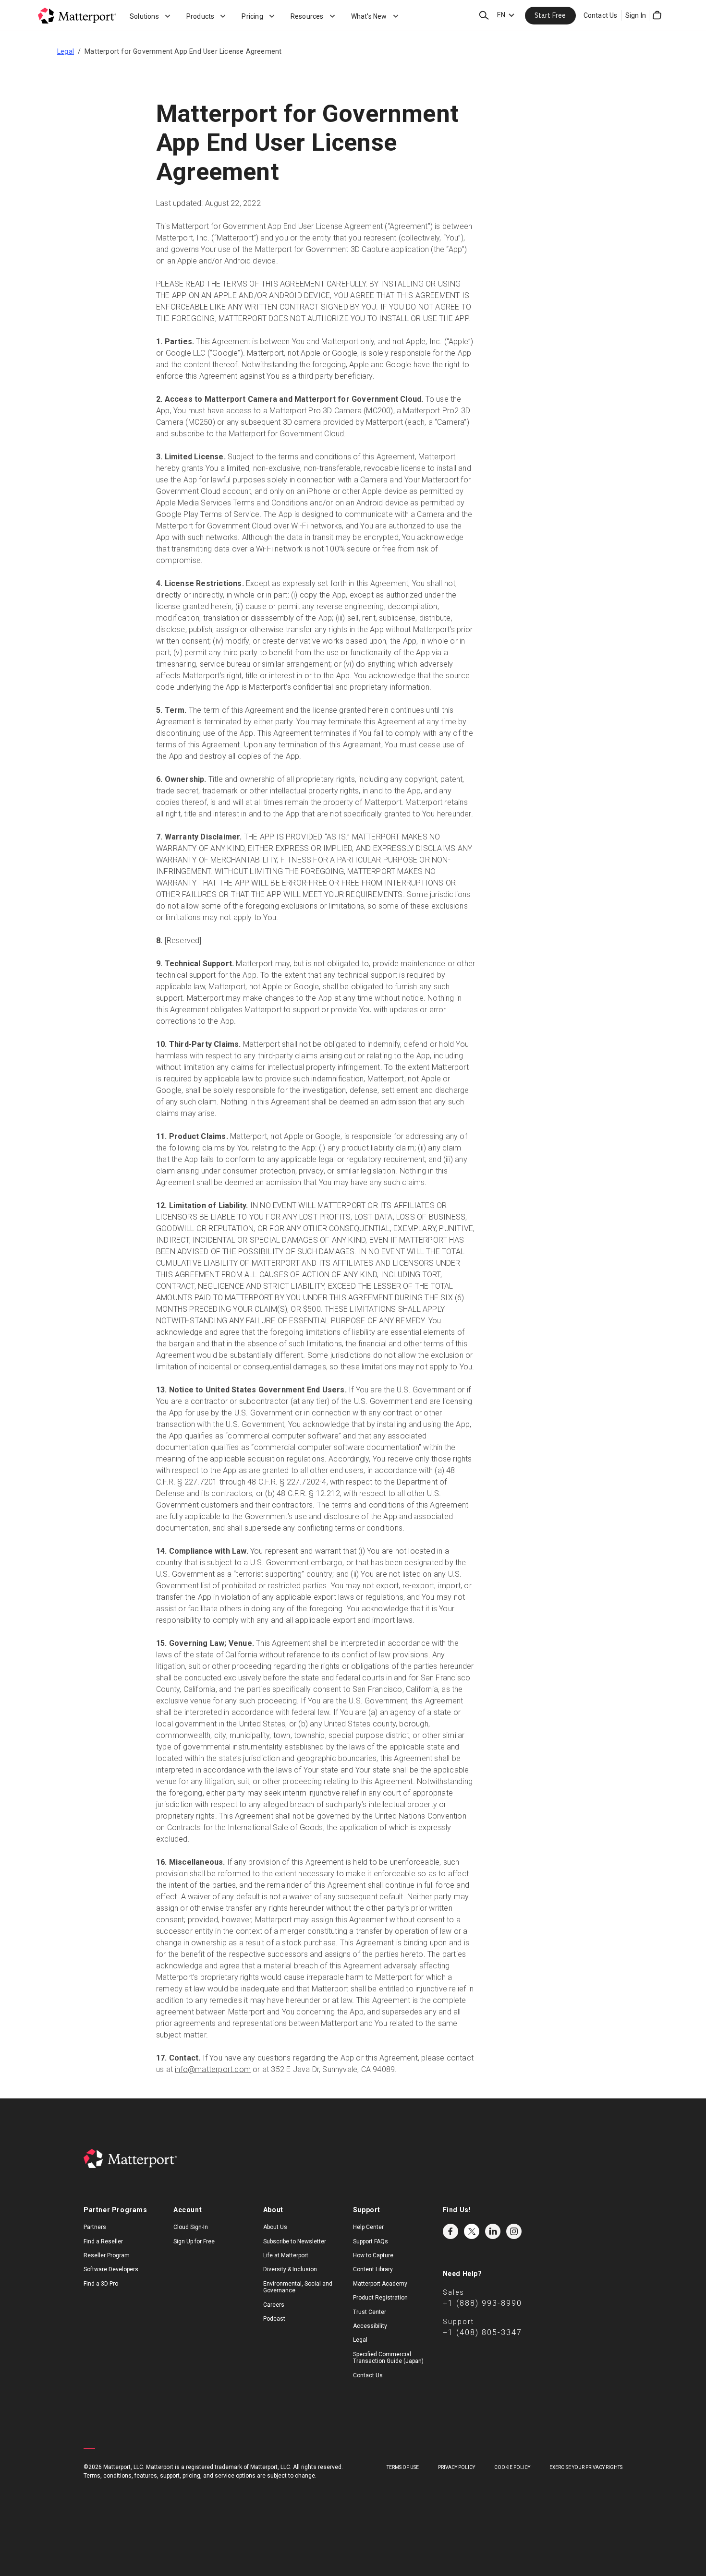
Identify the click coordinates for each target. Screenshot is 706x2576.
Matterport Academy (380, 2284)
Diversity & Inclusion (290, 2269)
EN (501, 15)
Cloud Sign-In (191, 2227)
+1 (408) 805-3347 (482, 2332)
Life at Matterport (286, 2255)
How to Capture (373, 2255)
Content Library (373, 2269)
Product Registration (380, 2298)
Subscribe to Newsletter (295, 2241)
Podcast (274, 2319)
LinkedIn (493, 2231)
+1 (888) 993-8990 (482, 2303)
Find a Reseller (103, 2241)
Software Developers (111, 2269)
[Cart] (657, 15)
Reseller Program (107, 2255)
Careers (274, 2305)
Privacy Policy (456, 2467)
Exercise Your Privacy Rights (586, 2467)
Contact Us (601, 15)
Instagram (514, 2231)
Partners (95, 2227)
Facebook (450, 2231)
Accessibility (370, 2326)
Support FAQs (371, 2241)
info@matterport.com (213, 2069)
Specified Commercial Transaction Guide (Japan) (388, 2358)
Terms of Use (403, 2467)
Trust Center (370, 2312)
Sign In (636, 15)
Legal (66, 51)
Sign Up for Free (194, 2241)
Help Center (368, 2227)
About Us (275, 2227)
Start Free (550, 15)
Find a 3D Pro (101, 2284)
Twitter (472, 2231)
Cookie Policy (512, 2467)
